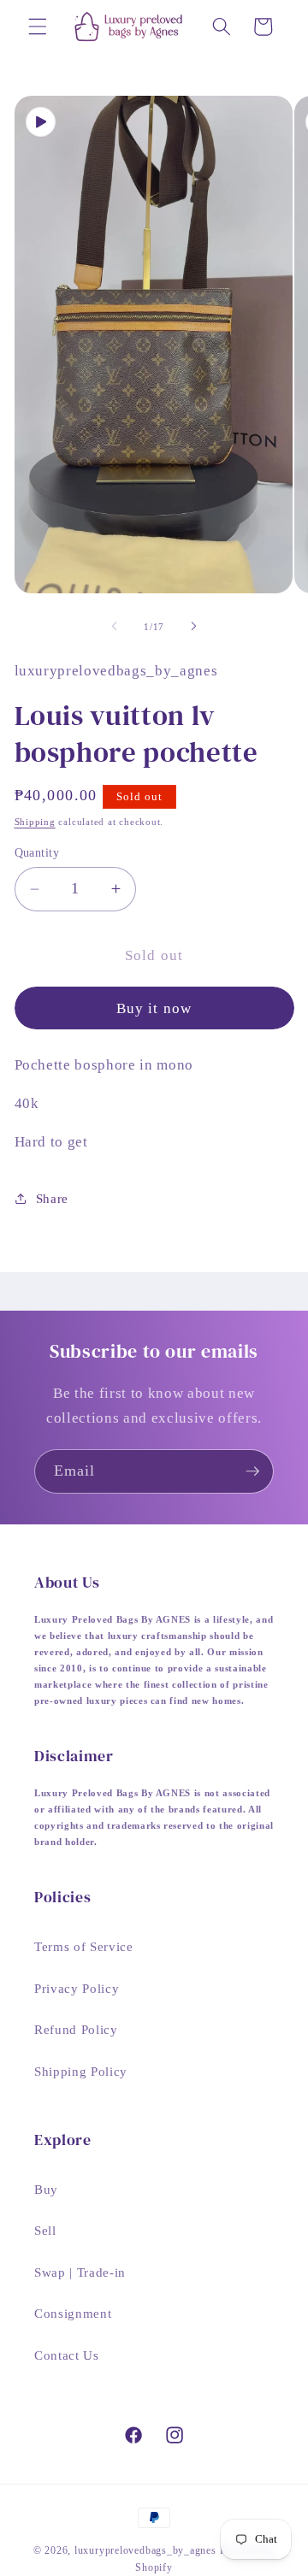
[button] (38, 27)
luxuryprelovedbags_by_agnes (147, 2550)
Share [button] (52, 1198)
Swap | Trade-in (80, 2272)
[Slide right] (193, 627)
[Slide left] (115, 627)
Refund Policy (76, 2029)
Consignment (73, 2313)
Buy (46, 2189)
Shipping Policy (81, 2071)
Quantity (37, 852)
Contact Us (67, 2355)
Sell (45, 2230)
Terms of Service (84, 1946)
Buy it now (154, 1008)
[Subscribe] (252, 1471)
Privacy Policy (77, 1988)
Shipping (35, 822)
